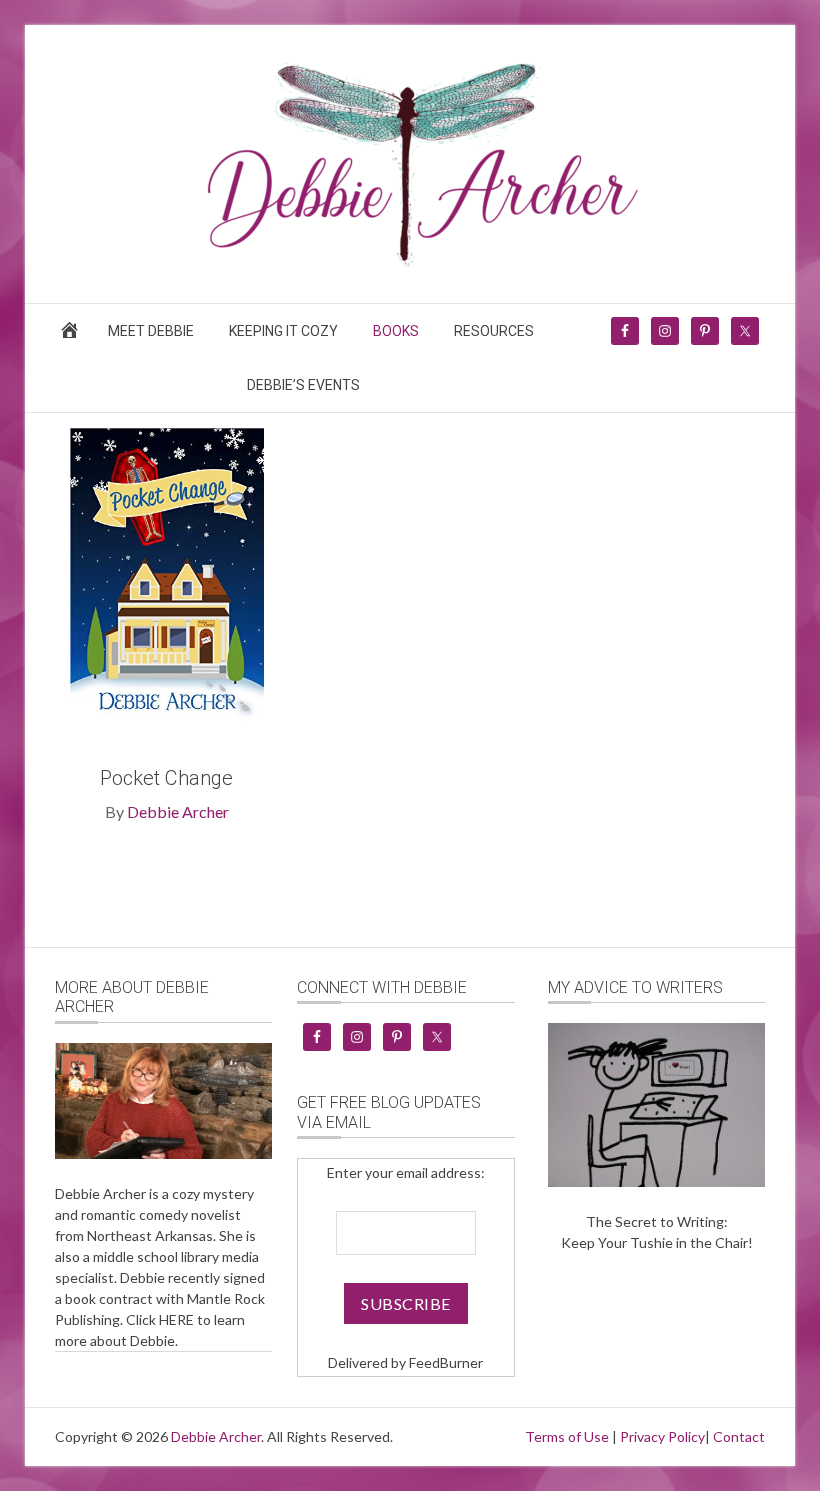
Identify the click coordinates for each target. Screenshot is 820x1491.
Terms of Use (567, 1436)
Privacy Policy (662, 1436)
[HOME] (73, 336)
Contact (739, 1436)
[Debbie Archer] (410, 260)
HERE (176, 1319)
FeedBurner (446, 1362)
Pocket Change (166, 778)
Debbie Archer (178, 811)
